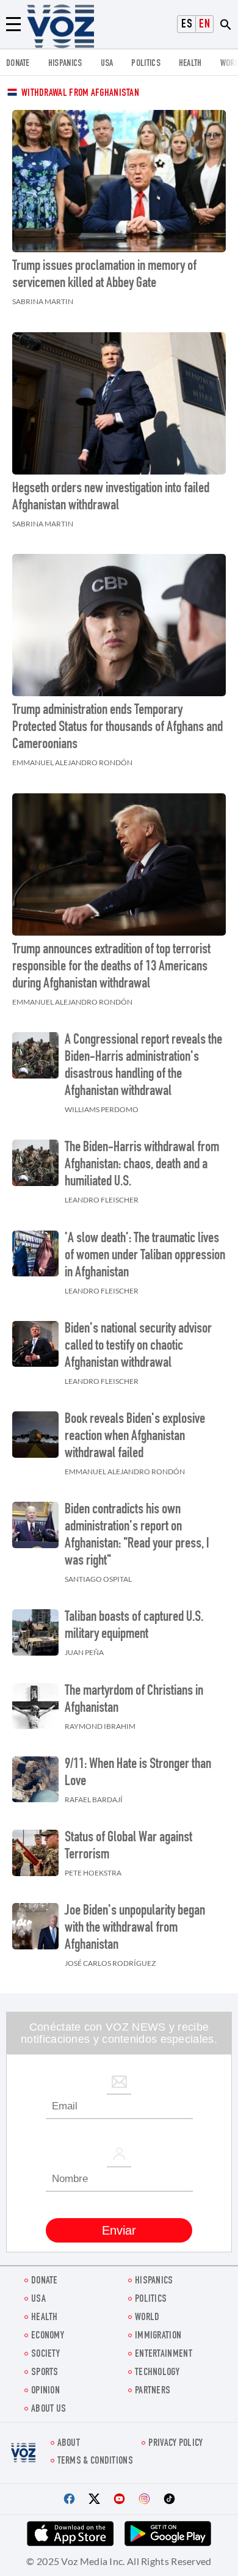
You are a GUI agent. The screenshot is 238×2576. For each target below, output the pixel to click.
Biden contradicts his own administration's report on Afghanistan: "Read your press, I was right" (137, 1536)
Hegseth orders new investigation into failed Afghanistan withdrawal (111, 498)
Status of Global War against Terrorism (128, 1847)
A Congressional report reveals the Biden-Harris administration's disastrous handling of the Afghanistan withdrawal (143, 1066)
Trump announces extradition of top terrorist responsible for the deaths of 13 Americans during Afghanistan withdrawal (111, 967)
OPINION (45, 2391)
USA (107, 64)
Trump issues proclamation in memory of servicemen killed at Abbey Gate (104, 275)
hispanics (65, 64)
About (69, 2444)
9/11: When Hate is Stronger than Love (138, 1774)
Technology (157, 2373)
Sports (45, 2373)
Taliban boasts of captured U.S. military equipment (134, 1626)
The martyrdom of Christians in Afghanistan (134, 1700)
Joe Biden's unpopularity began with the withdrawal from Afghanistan (135, 1929)
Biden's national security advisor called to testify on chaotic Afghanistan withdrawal (138, 1347)
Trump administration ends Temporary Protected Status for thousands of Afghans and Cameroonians (117, 728)
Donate (18, 64)
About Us (49, 2410)
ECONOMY (48, 2336)
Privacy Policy (175, 2444)
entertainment (164, 2355)
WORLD (147, 2318)
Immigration (158, 2336)
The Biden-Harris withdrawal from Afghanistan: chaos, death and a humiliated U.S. (142, 1165)
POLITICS (146, 64)
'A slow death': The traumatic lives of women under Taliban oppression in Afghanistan (145, 1256)
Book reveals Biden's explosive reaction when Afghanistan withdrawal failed (135, 1437)
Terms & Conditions (95, 2461)
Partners (153, 2391)
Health (190, 64)
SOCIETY (45, 2355)
